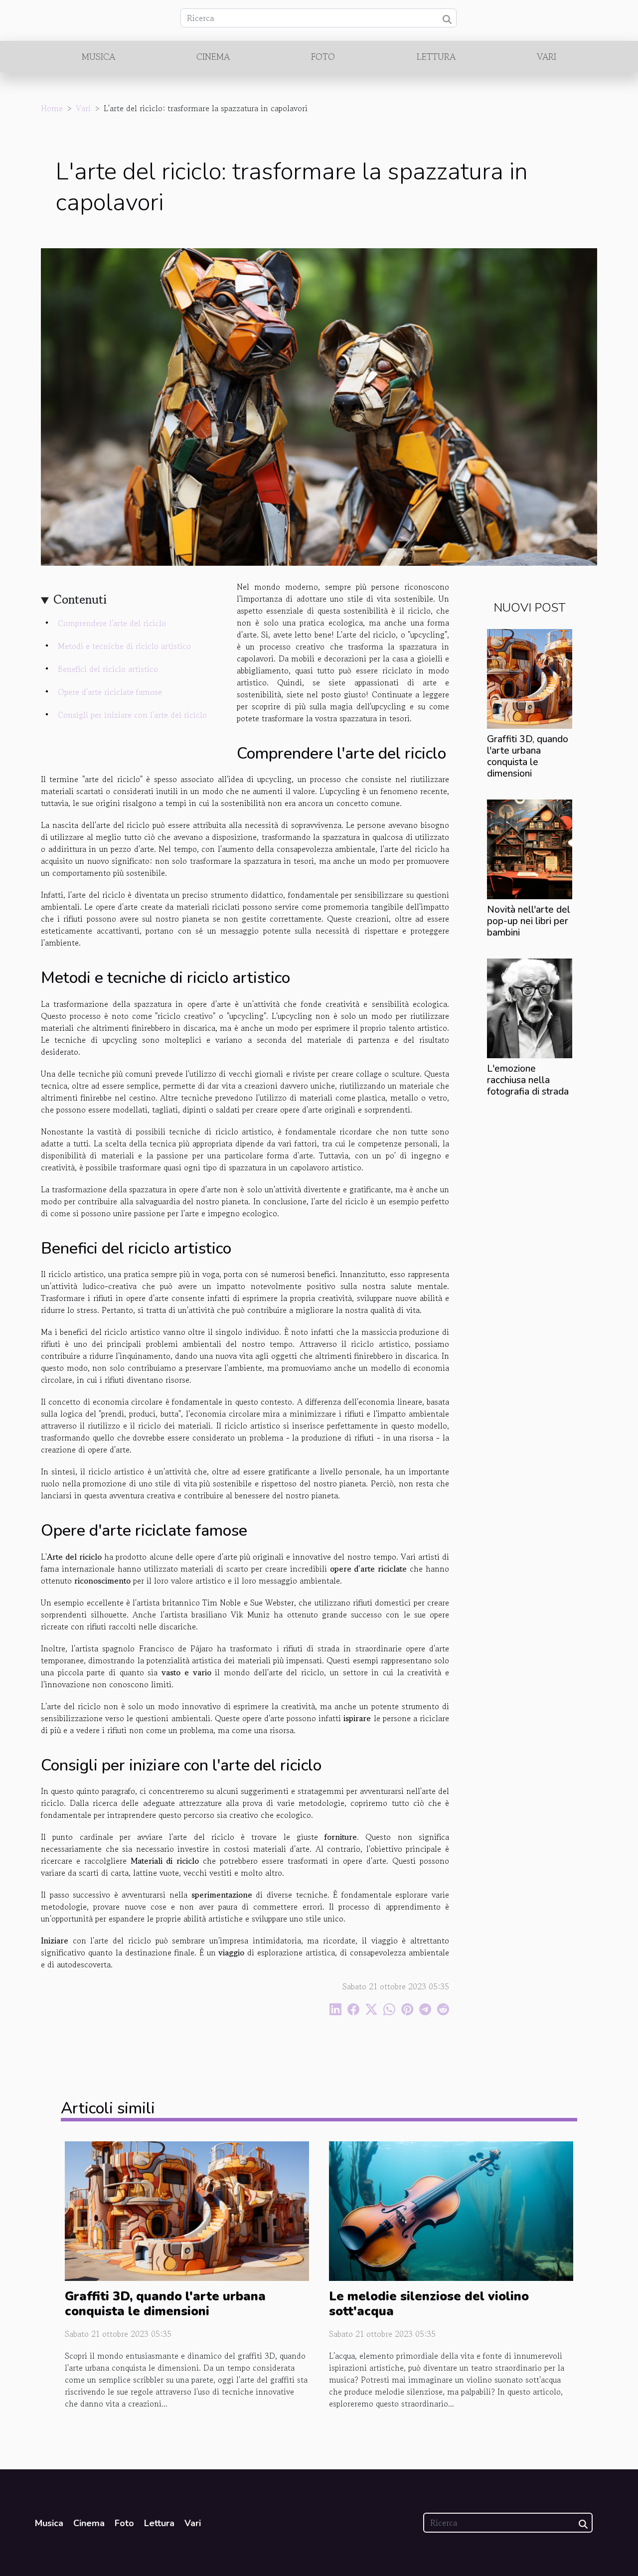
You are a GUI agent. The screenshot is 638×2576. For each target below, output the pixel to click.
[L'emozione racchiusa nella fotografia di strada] (530, 1007)
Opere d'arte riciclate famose (110, 692)
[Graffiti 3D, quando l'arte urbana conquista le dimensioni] (530, 677)
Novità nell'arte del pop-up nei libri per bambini (529, 921)
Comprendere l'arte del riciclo (112, 623)
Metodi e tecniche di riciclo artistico (124, 646)
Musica (98, 56)
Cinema (213, 56)
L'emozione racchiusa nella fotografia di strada (528, 1080)
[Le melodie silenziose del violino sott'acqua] (451, 2210)
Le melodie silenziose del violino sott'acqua (429, 2304)
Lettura (436, 56)
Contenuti (80, 599)
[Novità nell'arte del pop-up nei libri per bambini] (530, 848)
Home (52, 108)
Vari (547, 56)
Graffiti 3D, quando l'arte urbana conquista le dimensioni (528, 756)
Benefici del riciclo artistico (108, 669)
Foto (323, 56)
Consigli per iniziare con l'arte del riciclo (132, 715)
